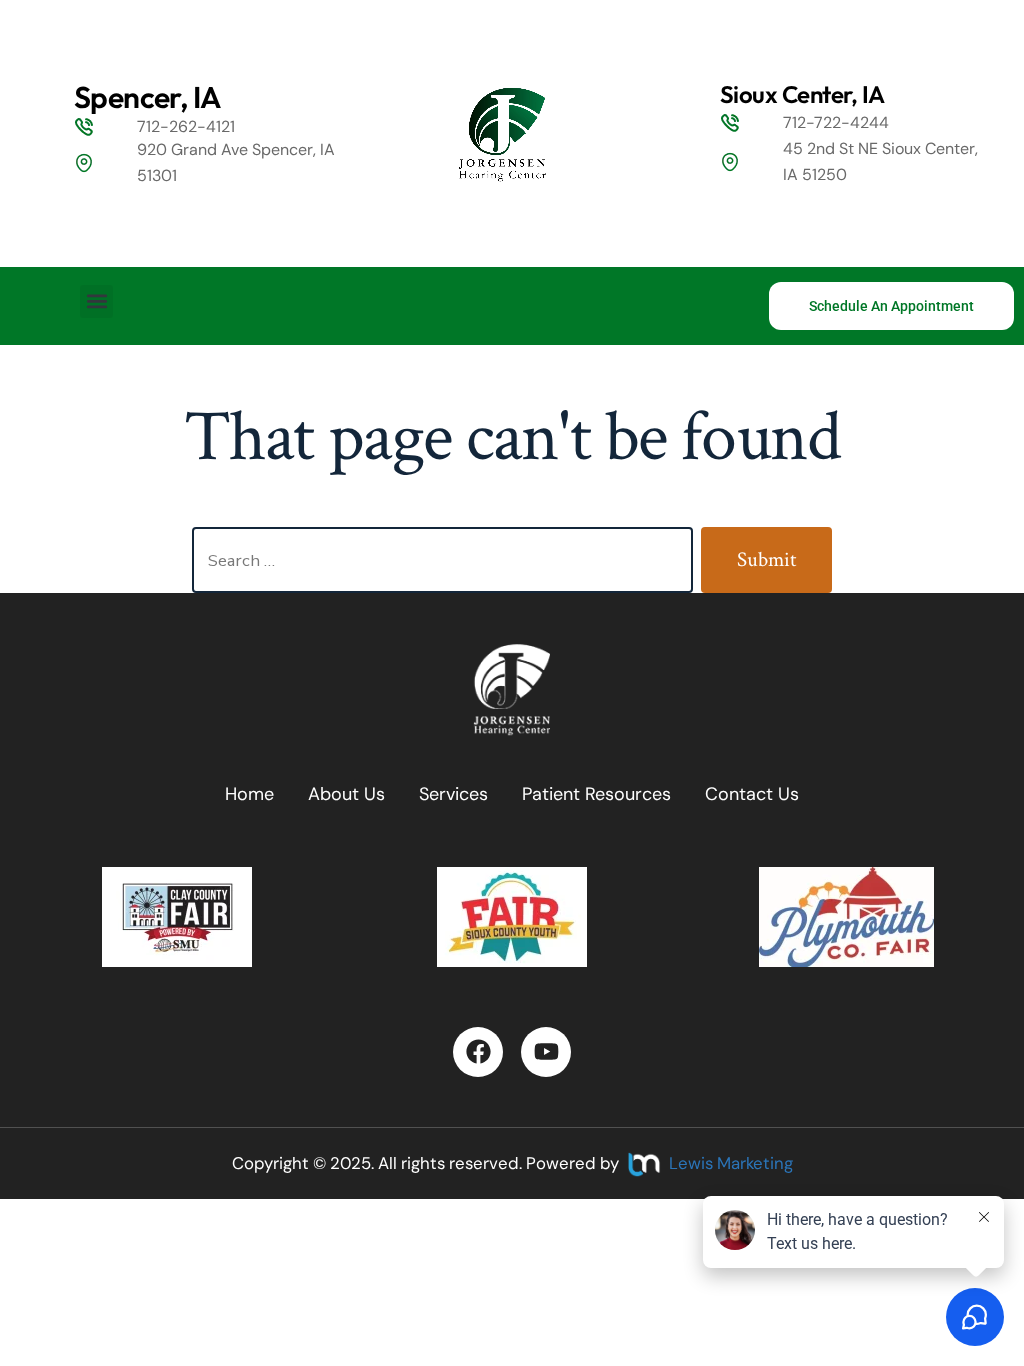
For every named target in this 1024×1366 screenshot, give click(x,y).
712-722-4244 (836, 122)
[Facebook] (478, 1052)
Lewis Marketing (731, 1163)
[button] (96, 301)
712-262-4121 (186, 126)
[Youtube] (546, 1052)
